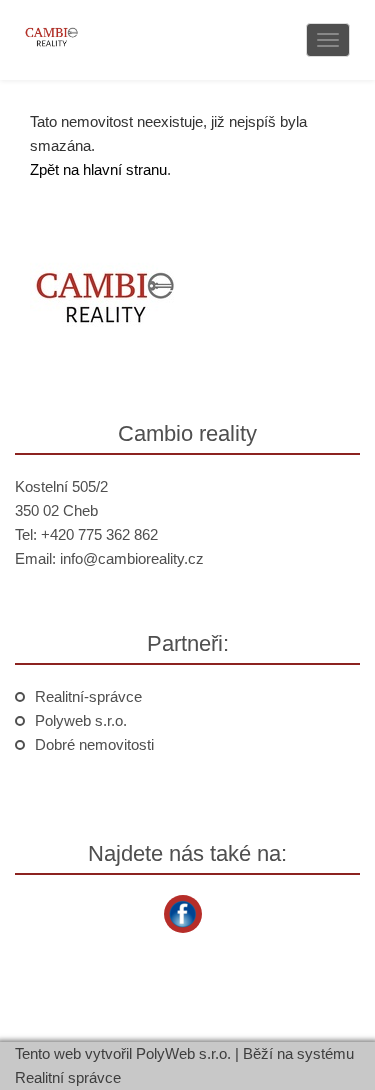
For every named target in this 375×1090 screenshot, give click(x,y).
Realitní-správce (88, 696)
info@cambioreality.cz (132, 558)
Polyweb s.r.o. (81, 720)
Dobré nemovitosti (94, 744)
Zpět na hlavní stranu (98, 169)
